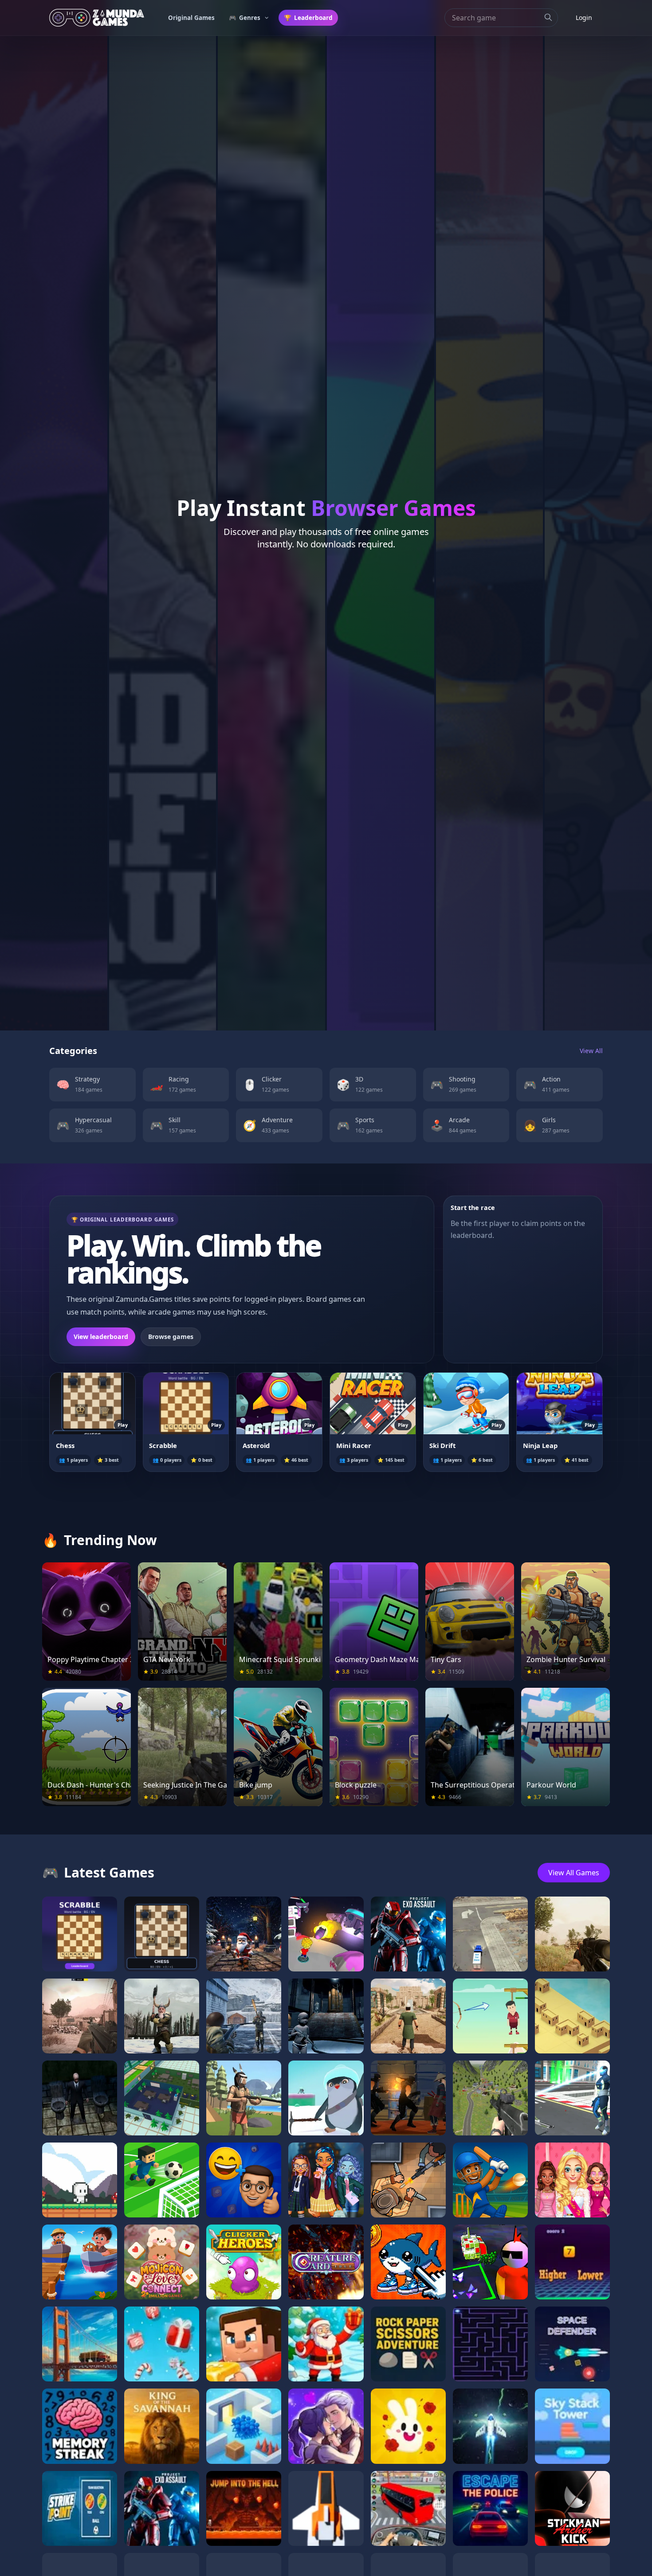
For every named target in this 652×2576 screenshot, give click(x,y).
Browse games (171, 1337)
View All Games (574, 1873)
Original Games (191, 18)
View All (591, 1051)
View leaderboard (101, 1337)
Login (584, 18)
